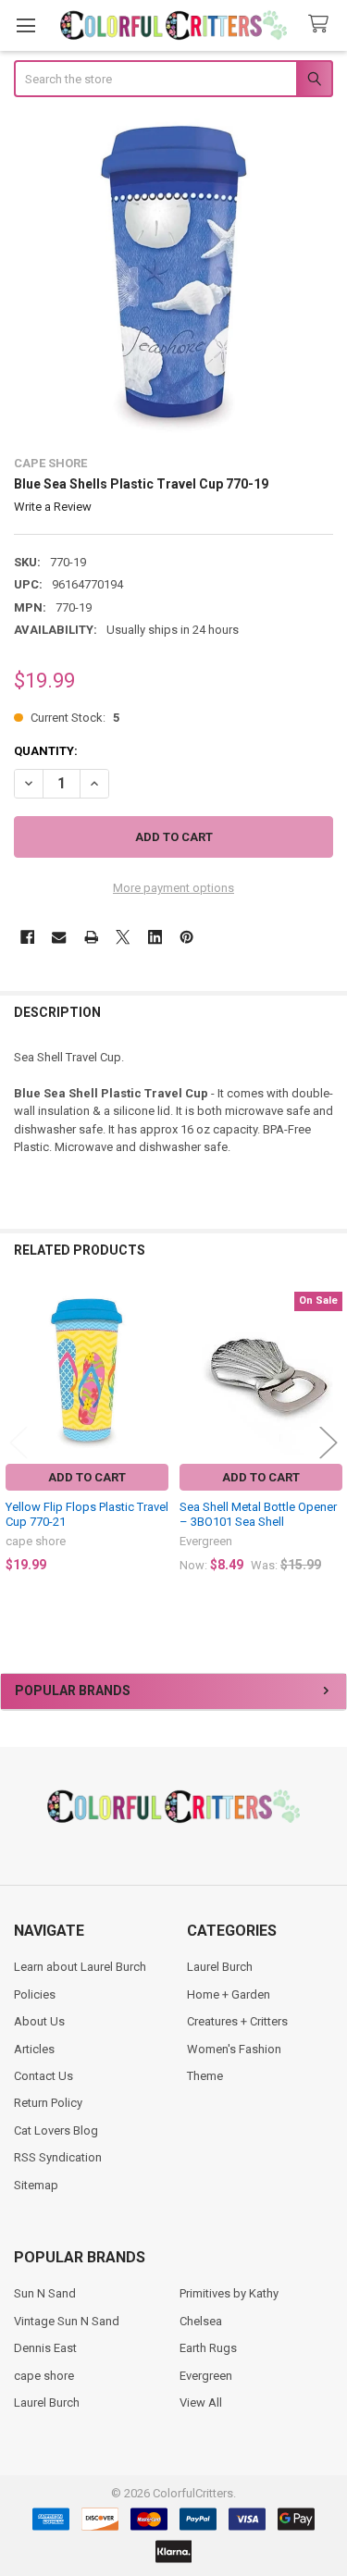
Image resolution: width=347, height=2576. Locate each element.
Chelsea (201, 2321)
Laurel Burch (220, 1967)
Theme (205, 2076)
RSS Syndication (58, 2157)
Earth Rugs (208, 2348)
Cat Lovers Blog (56, 2130)
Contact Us (43, 2076)
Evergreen (206, 2376)
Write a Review (53, 507)
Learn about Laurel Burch (80, 1967)
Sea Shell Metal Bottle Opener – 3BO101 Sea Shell (258, 1514)
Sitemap (36, 2185)
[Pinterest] (186, 937)
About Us (39, 2021)
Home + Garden (229, 1994)
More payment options (173, 888)
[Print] (91, 937)
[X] (123, 937)
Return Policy (48, 2103)
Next (328, 1443)
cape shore (44, 2376)
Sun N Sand (45, 2293)
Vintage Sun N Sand (67, 2321)
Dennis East (45, 2348)
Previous (19, 1443)
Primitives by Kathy (229, 2293)
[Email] (59, 937)
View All (201, 2403)
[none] (174, 279)
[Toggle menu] (25, 25)
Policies (35, 1994)
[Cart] (322, 25)
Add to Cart (87, 1477)
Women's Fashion (234, 2049)
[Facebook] (27, 937)
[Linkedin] (155, 937)
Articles (34, 2049)
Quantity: (46, 751)
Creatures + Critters (237, 2021)
